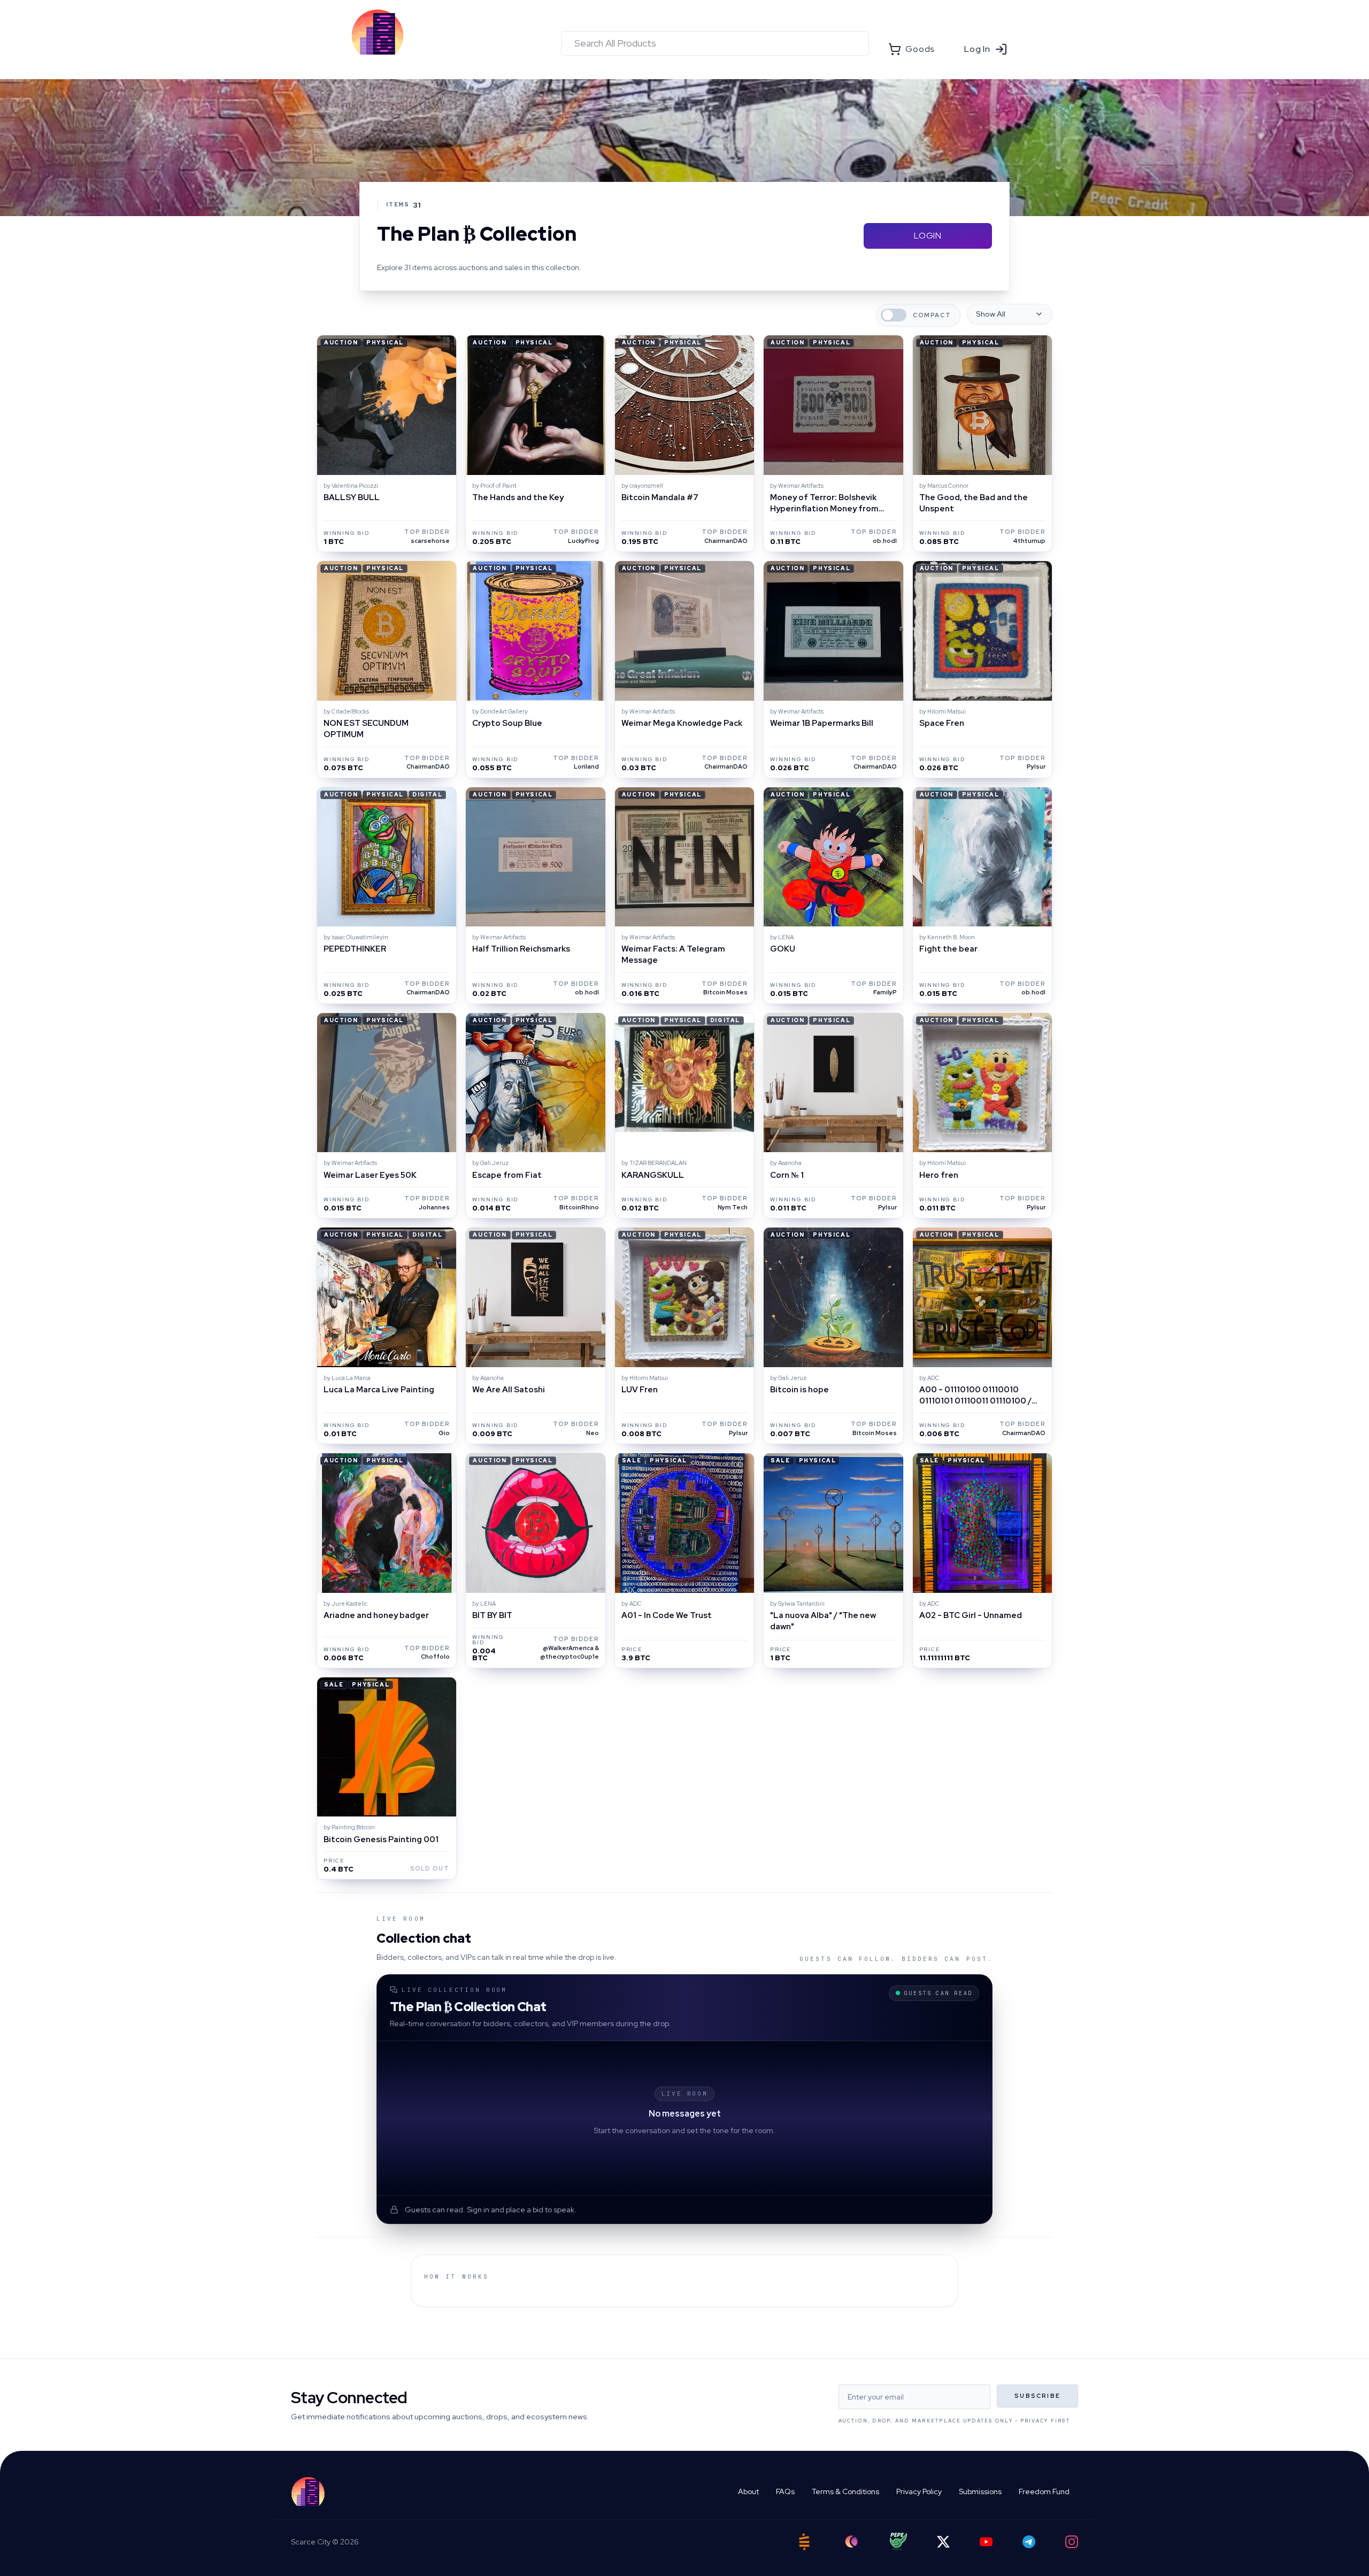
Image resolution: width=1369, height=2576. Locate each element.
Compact (932, 315)
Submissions (980, 2491)
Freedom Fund (1044, 2491)
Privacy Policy (919, 2491)
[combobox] (715, 43)
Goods (920, 49)
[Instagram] (1072, 2542)
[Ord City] (851, 2541)
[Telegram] (1029, 2542)
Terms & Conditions (845, 2491)
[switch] (894, 315)
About (748, 2491)
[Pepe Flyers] (898, 2541)
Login (928, 236)
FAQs (785, 2491)
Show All (991, 314)
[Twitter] (943, 2542)
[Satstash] (804, 2542)
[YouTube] (986, 2542)
